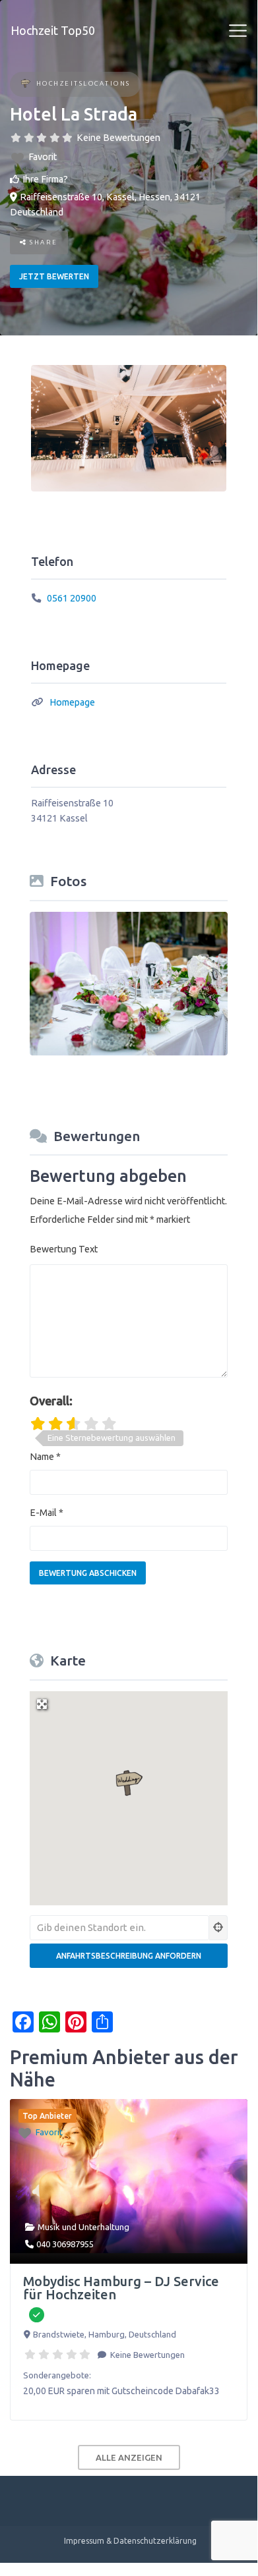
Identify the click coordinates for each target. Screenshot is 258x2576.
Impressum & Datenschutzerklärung (130, 2541)
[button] (129, 1783)
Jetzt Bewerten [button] (54, 276)
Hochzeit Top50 (53, 30)
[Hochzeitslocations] (25, 85)
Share (43, 242)
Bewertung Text (64, 1249)
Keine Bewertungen (118, 138)
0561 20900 (72, 598)
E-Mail (47, 1513)
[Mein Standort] (218, 1928)
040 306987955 (65, 2244)
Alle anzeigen (129, 2457)
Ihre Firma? (45, 179)
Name (45, 1457)
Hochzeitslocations (83, 83)
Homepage (72, 702)
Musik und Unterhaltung (83, 2227)
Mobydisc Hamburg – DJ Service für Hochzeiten (121, 2288)
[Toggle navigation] (238, 31)
